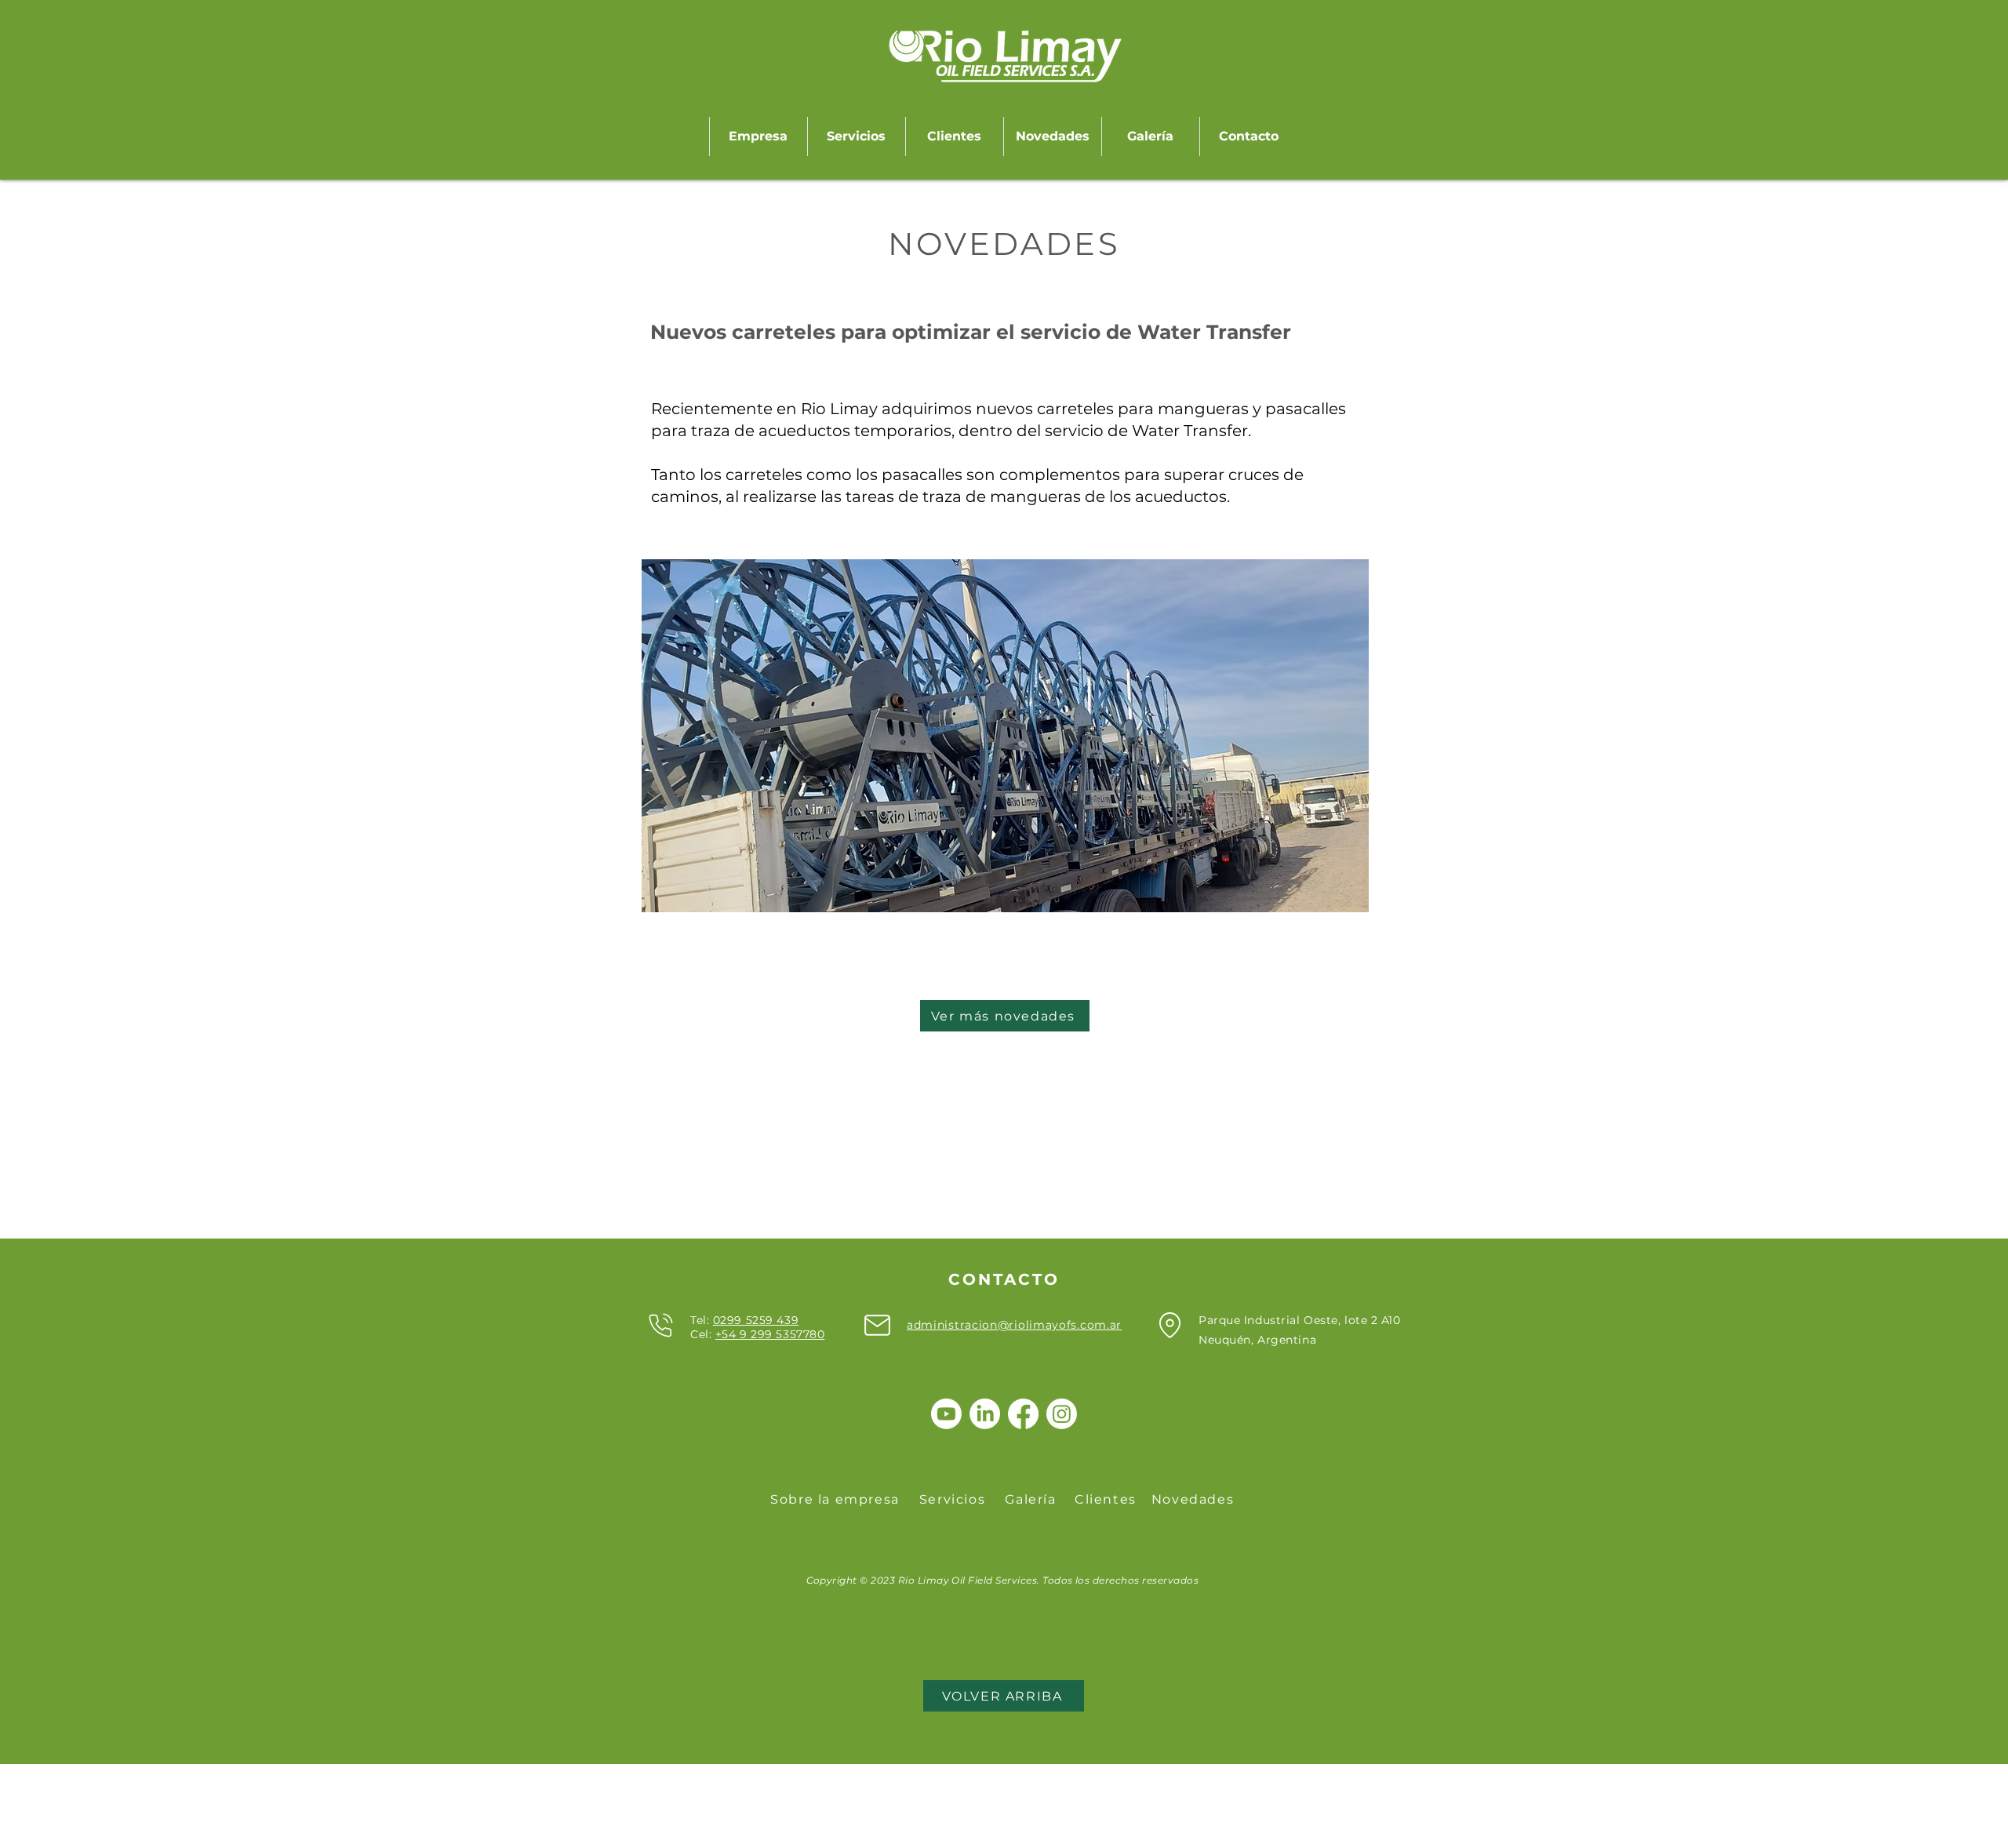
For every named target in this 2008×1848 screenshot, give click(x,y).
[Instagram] (1062, 1414)
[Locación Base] (1170, 1325)
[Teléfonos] (660, 1325)
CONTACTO (1004, 1279)
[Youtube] (946, 1414)
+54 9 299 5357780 (770, 1334)
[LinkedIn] (985, 1414)
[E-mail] (877, 1325)
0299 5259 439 (756, 1320)
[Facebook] (1023, 1414)
